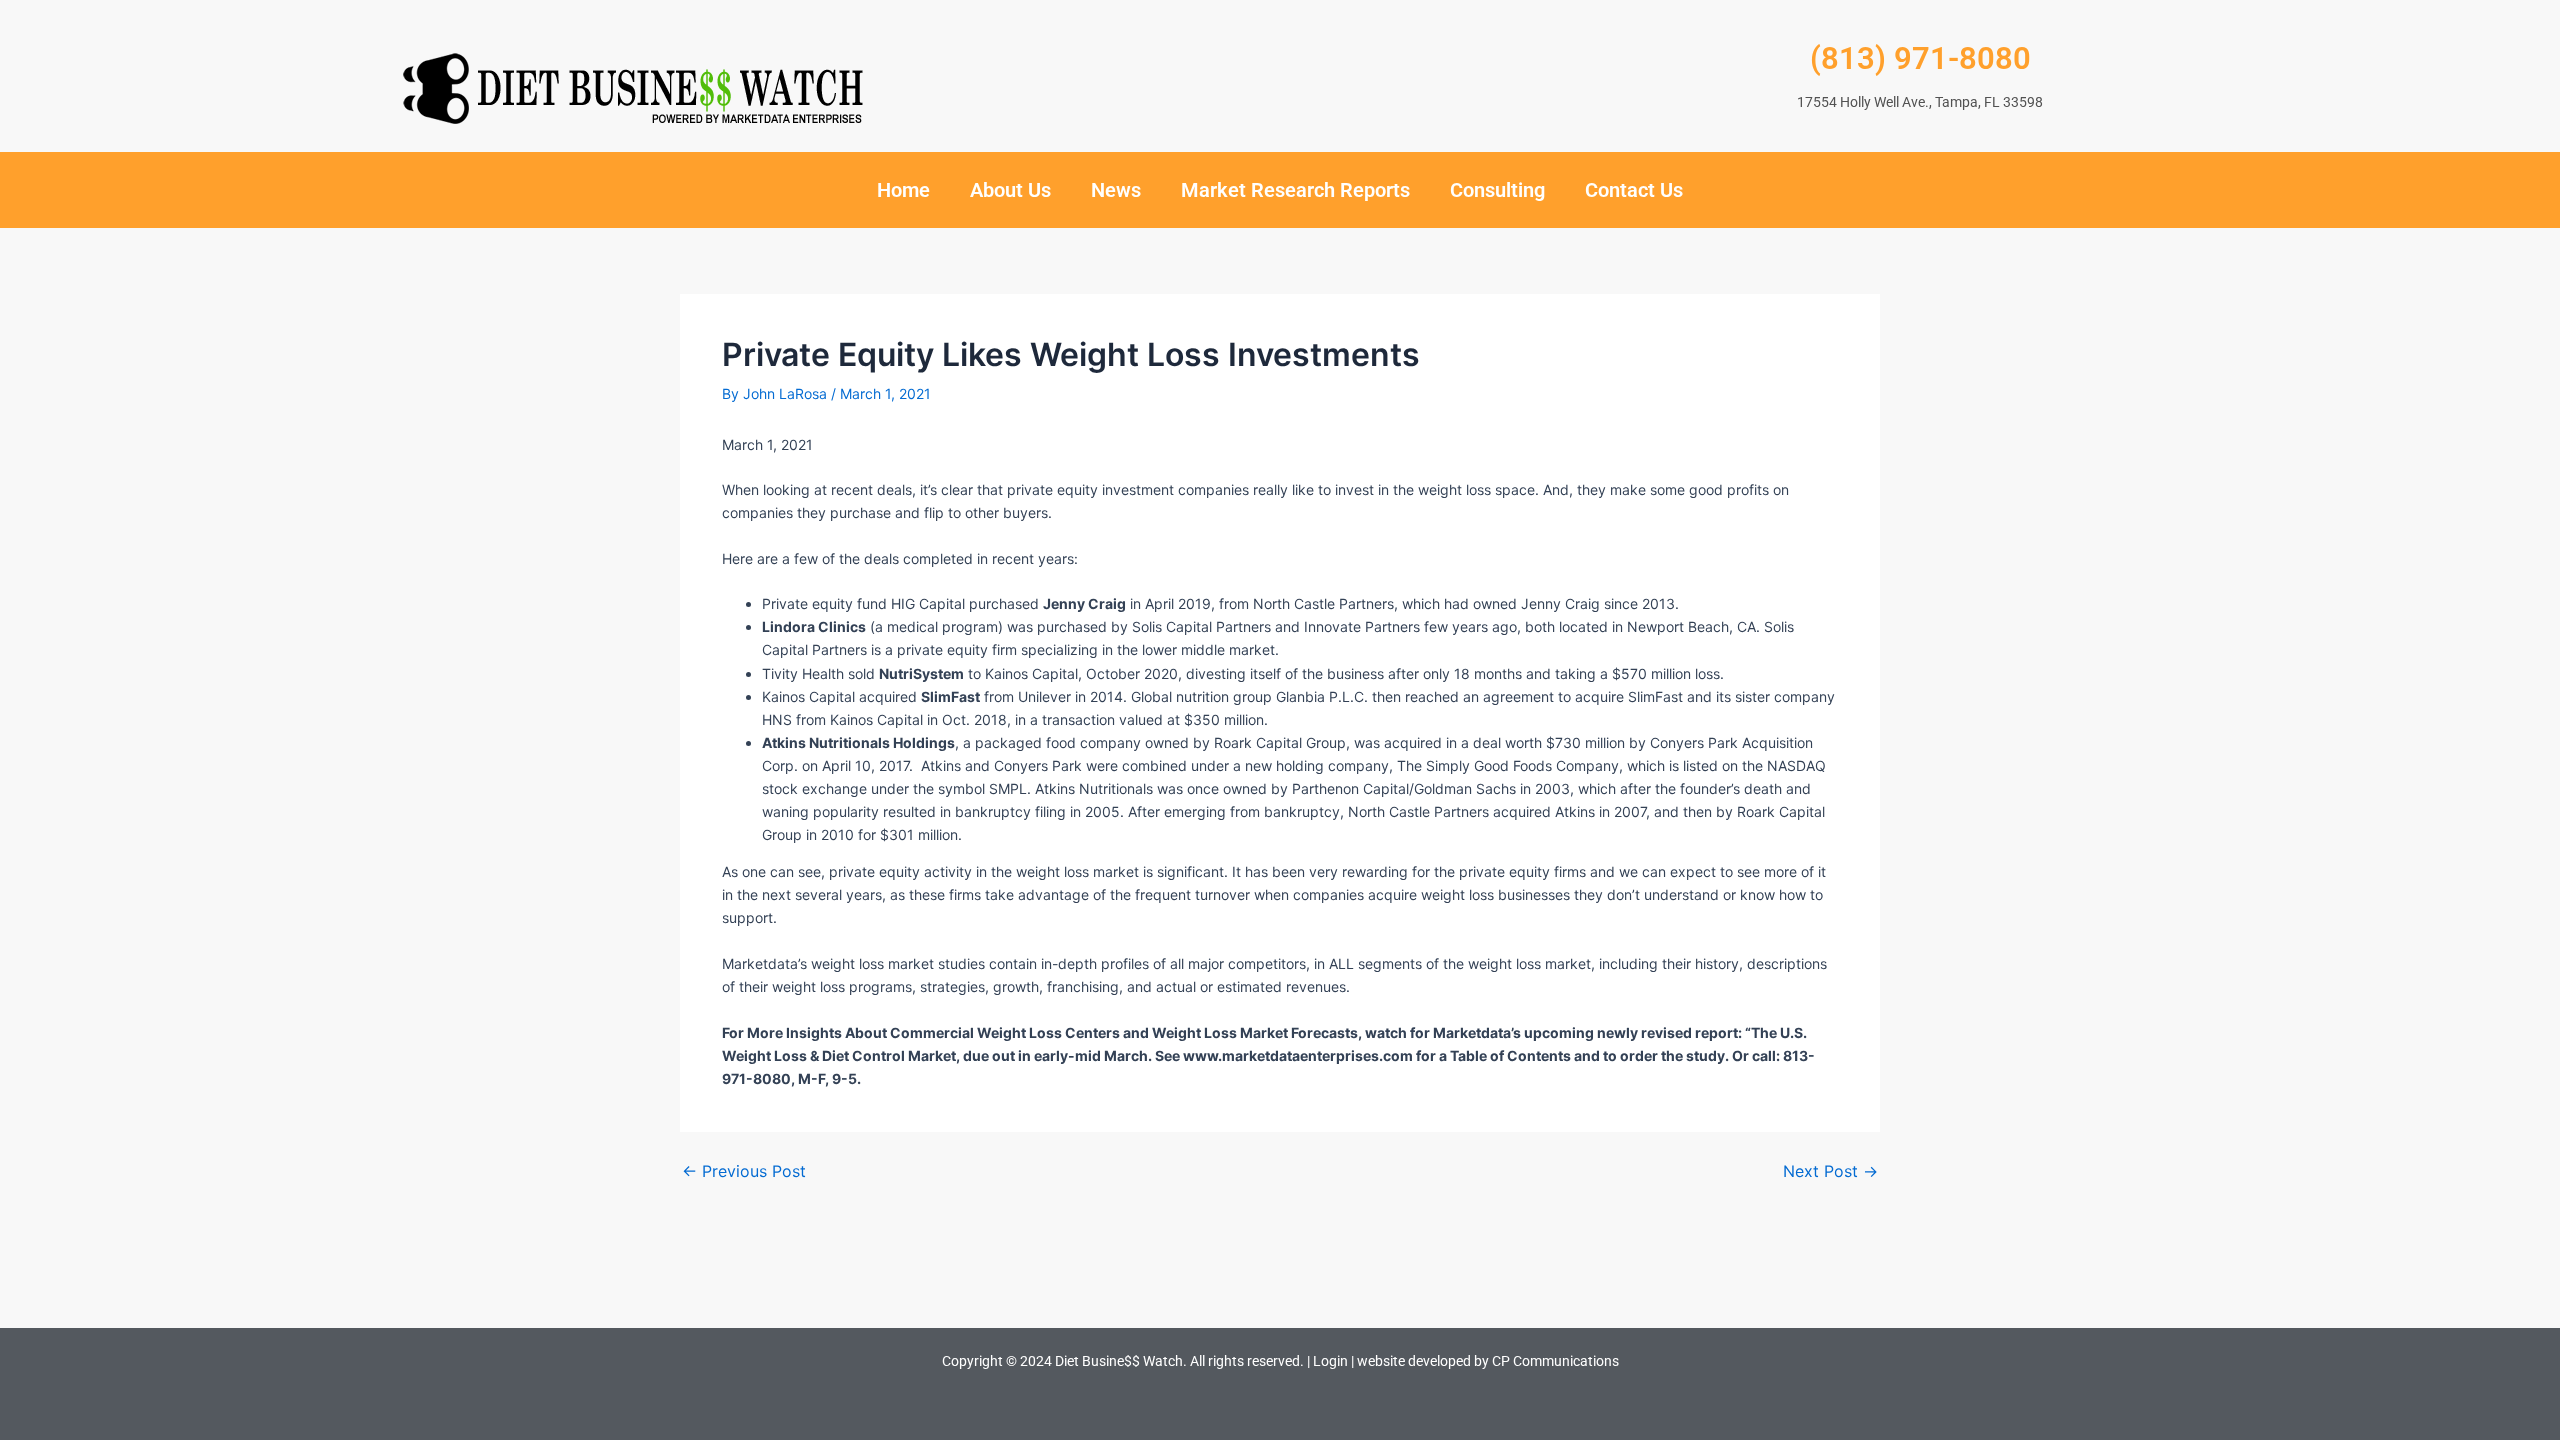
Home (903, 190)
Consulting (1497, 190)
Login (1330, 1361)
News (1116, 190)
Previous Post (744, 1171)
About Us (1010, 190)
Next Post (1830, 1171)
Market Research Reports (1295, 190)
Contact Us (1634, 190)
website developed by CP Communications (1488, 1361)
